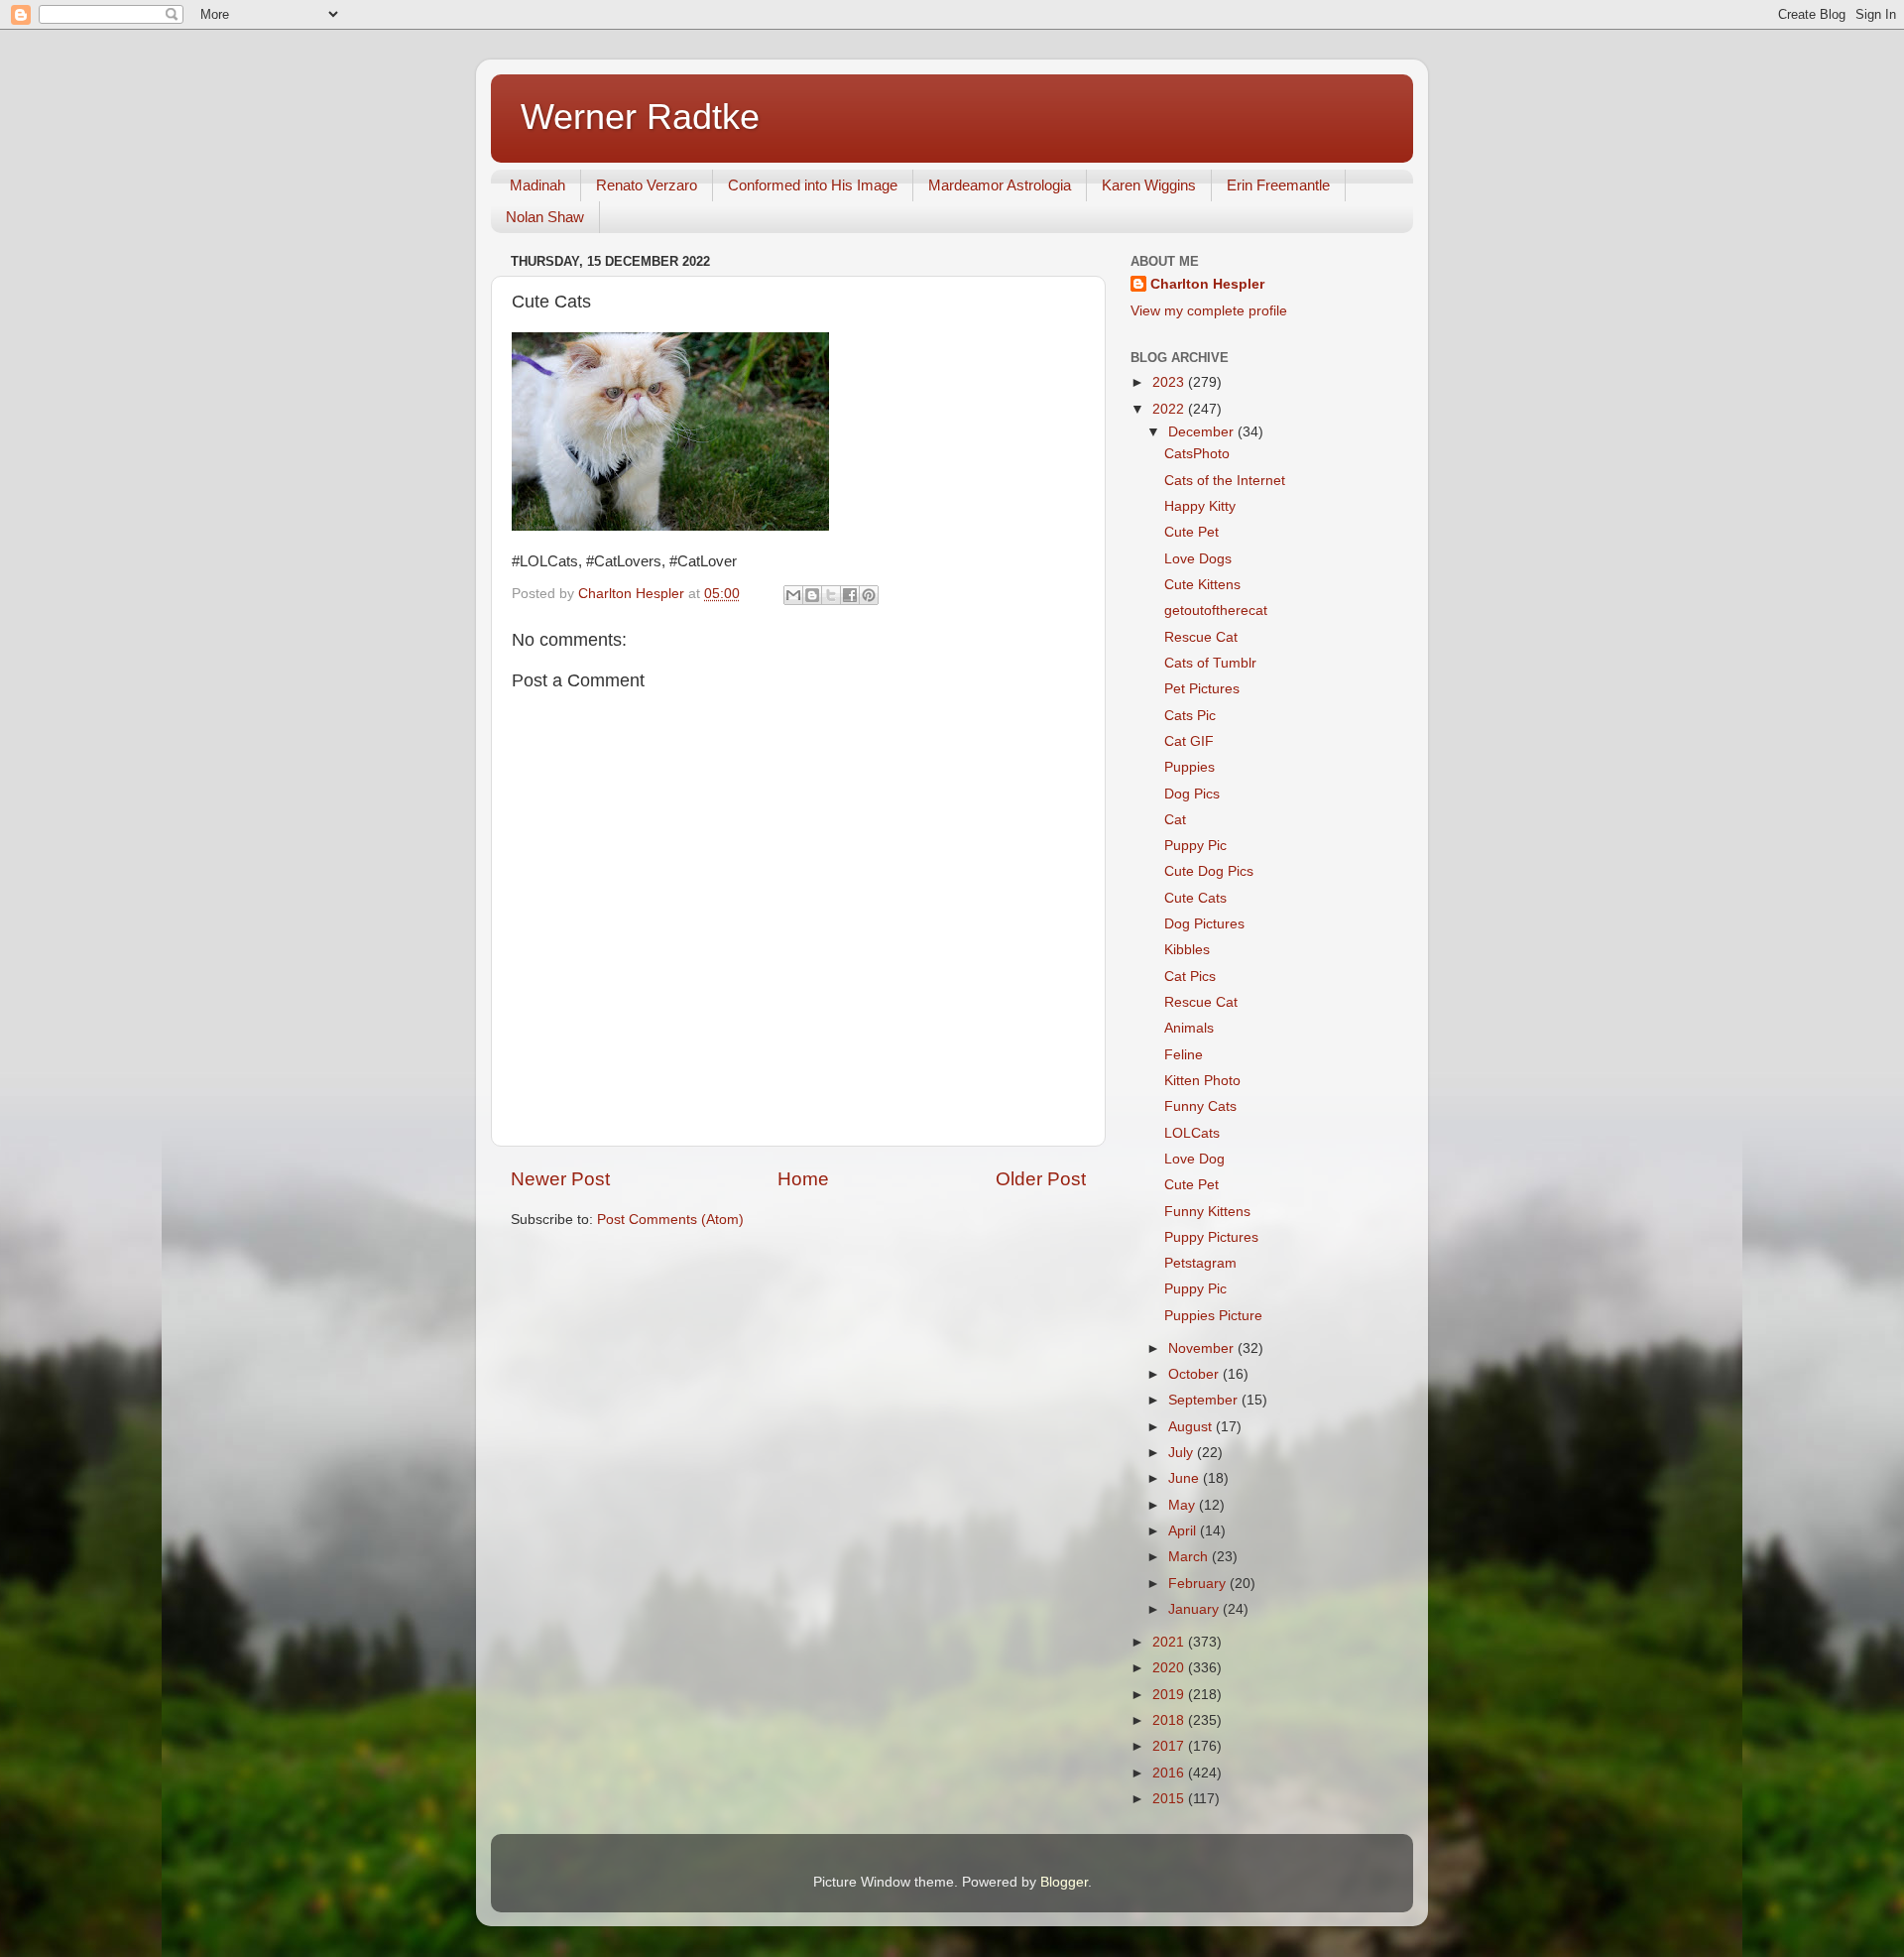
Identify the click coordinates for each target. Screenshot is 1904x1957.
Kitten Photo (1202, 1081)
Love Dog (1194, 1159)
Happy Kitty (1200, 506)
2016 (1170, 1773)
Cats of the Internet (1225, 481)
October (1195, 1374)
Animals (1189, 1028)
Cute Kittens (1202, 585)
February (1199, 1584)
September (1205, 1400)
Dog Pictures (1204, 924)
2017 (1170, 1746)
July (1183, 1453)
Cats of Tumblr (1210, 663)
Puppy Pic (1195, 846)
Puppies (1190, 767)
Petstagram (1200, 1263)
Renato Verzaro (647, 185)
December (1203, 432)
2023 (1170, 382)
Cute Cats (1195, 898)
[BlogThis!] (812, 595)
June (1186, 1478)
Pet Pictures (1202, 689)
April (1184, 1531)
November (1203, 1348)
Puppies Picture (1213, 1316)
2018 (1170, 1720)
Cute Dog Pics (1209, 871)
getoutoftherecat (1216, 611)
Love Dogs (1198, 559)
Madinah (537, 185)
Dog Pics (1192, 794)
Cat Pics (1190, 977)
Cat (1175, 820)
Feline (1184, 1055)
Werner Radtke (640, 117)
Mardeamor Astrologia (1000, 185)
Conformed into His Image (813, 185)
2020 (1170, 1668)
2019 (1170, 1695)
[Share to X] (831, 595)
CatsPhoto (1197, 454)
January (1195, 1609)
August (1192, 1427)
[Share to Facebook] (850, 595)
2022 (1170, 409)
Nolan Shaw (545, 217)
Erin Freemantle (1278, 185)
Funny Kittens (1207, 1212)
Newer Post (560, 1179)
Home (803, 1179)
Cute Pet (1191, 532)
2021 (1170, 1642)
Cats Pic (1190, 716)
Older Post (1041, 1179)
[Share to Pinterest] (869, 595)
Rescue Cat (1201, 637)
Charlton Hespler (1207, 284)
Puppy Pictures (1211, 1237)
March (1190, 1557)
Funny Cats (1200, 1106)
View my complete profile (1209, 311)
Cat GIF (1189, 741)
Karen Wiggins (1149, 185)
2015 (1170, 1799)
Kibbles (1187, 950)
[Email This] (793, 595)
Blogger (1064, 1882)
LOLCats (1192, 1133)
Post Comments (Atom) (670, 1220)
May (1184, 1505)
